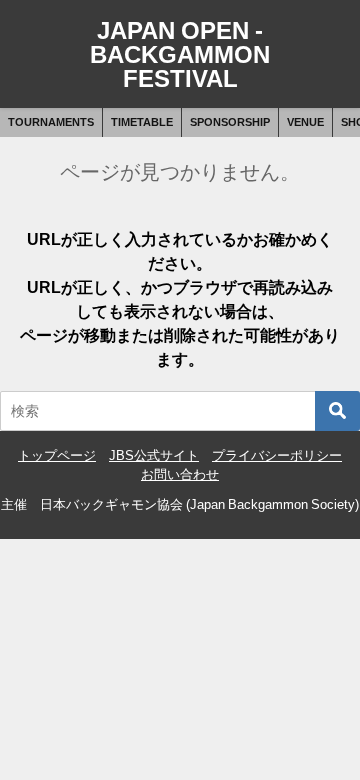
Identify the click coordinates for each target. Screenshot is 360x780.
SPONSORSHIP (230, 122)
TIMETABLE (142, 122)
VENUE (305, 122)
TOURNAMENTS (51, 122)
